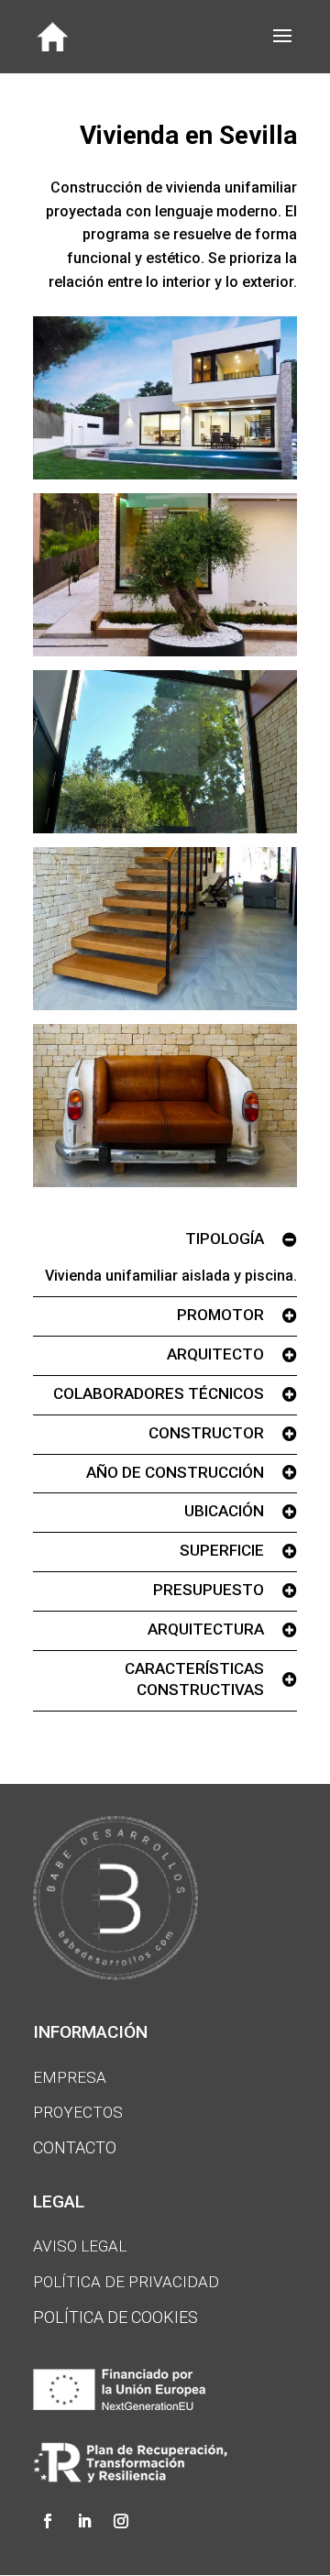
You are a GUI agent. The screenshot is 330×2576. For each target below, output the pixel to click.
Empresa (70, 2077)
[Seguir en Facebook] (48, 2521)
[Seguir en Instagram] (121, 2521)
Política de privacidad (126, 2282)
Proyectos (78, 2112)
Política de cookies (115, 2317)
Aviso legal (80, 2246)
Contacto (75, 2147)
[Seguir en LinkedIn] (84, 2521)
